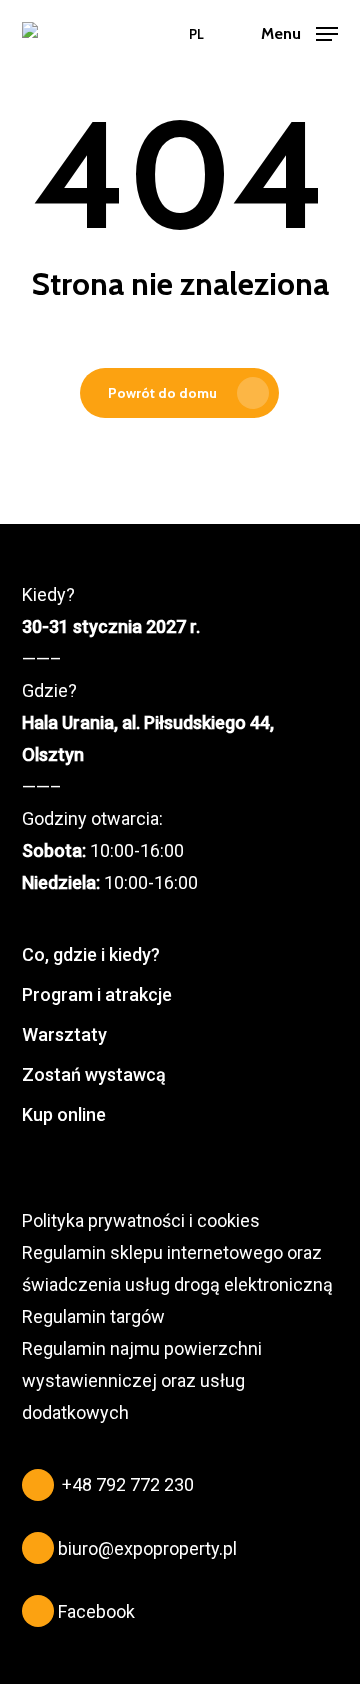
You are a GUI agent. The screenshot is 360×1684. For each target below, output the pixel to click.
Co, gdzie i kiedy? (91, 954)
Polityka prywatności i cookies (141, 1220)
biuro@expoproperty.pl (147, 1548)
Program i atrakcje (97, 994)
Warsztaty (64, 1034)
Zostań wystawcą (94, 1074)
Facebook (96, 1611)
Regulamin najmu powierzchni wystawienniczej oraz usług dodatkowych (142, 1380)
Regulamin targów (93, 1316)
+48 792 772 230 (128, 1484)
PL (196, 34)
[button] (299, 32)
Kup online (64, 1114)
